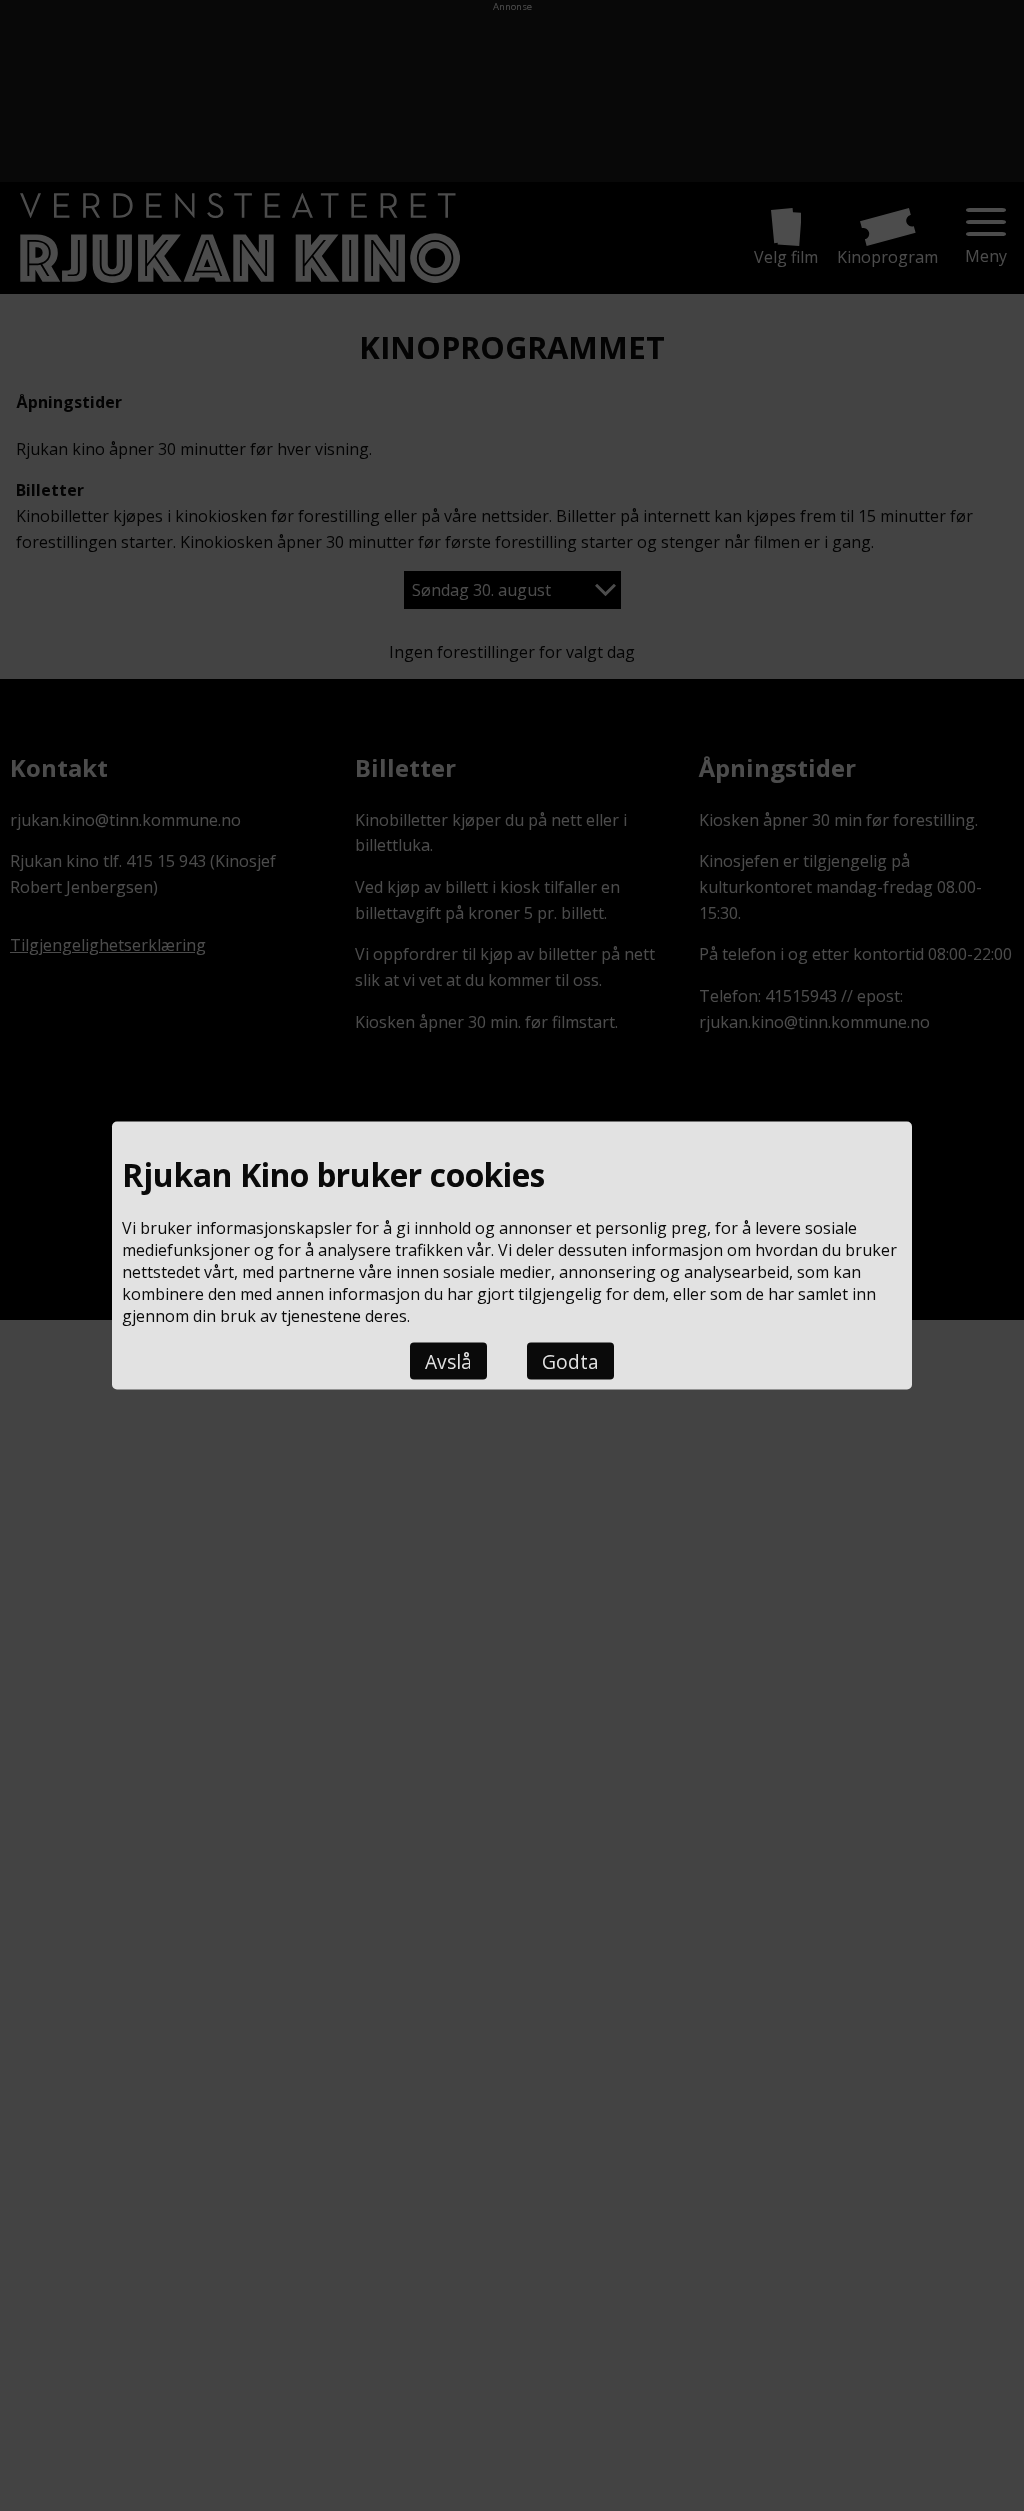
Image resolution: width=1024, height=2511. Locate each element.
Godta (570, 1361)
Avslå (448, 1361)
